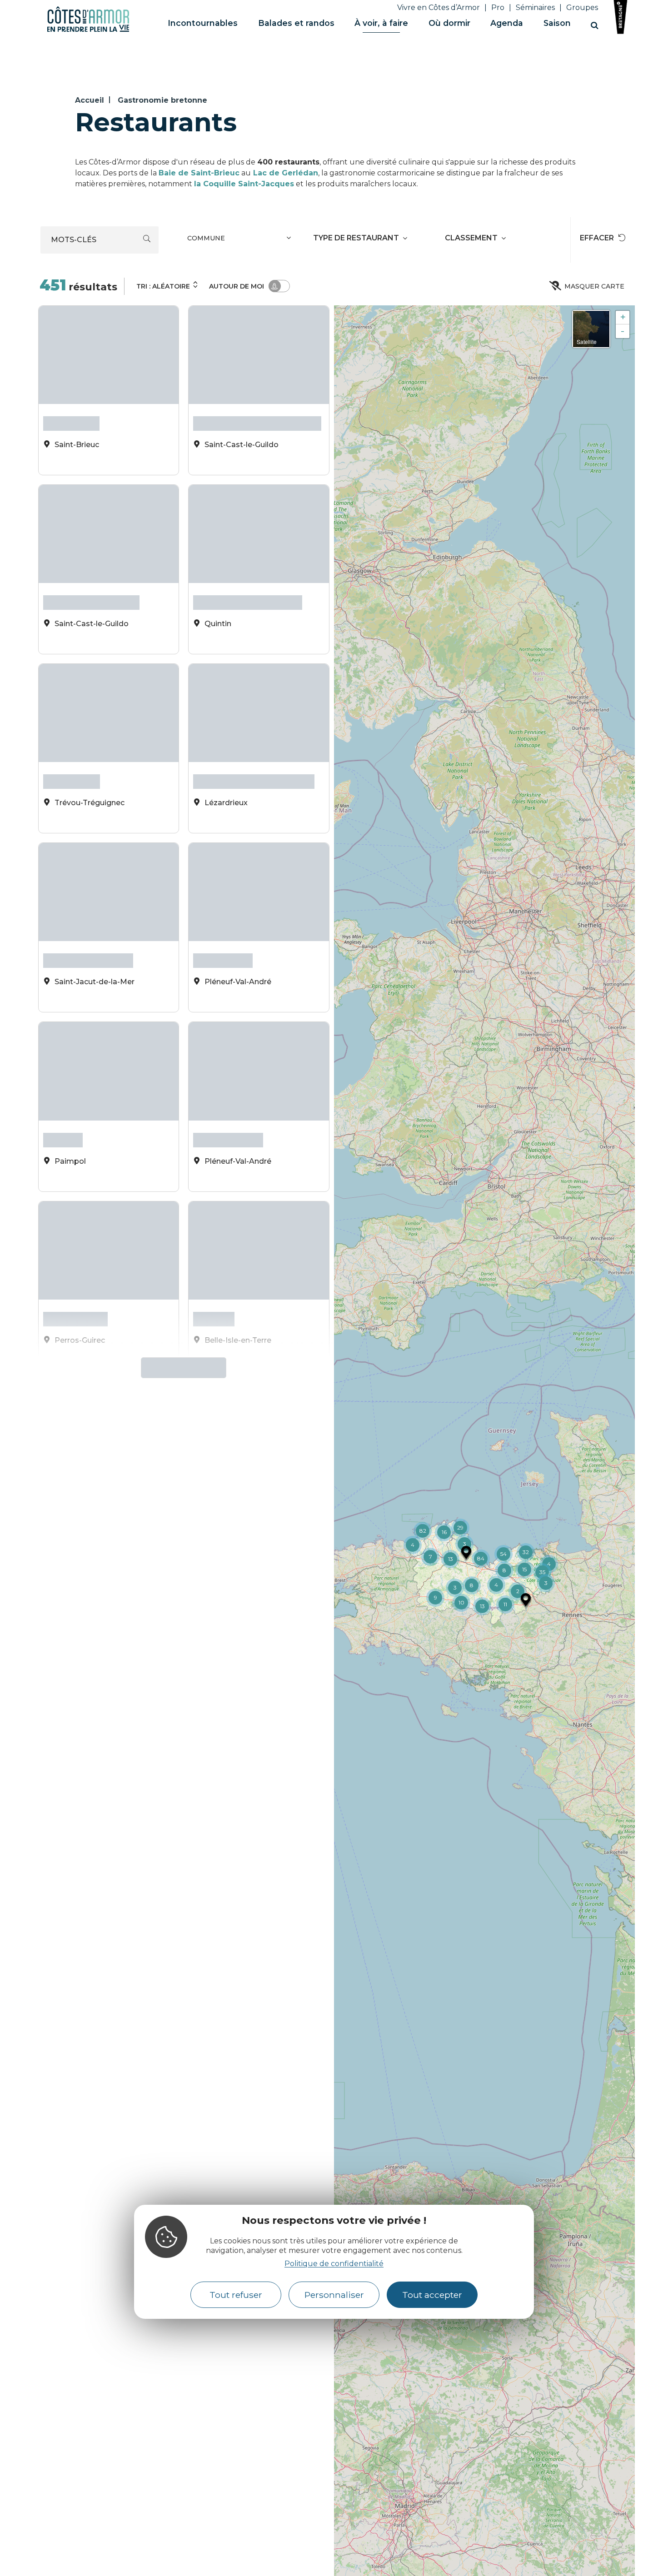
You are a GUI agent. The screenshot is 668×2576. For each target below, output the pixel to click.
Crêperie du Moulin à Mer (254, 744)
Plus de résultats (180, 1259)
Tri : (163, 286)
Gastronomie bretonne (162, 100)
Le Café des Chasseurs (248, 583)
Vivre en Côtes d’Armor (439, 7)
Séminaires (535, 7)
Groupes (582, 7)
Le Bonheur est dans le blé (257, 421)
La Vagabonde (228, 1068)
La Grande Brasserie (91, 583)
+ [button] (623, 317)
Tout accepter (432, 2294)
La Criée (63, 1068)
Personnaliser (334, 2294)
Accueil (90, 100)
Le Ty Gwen (72, 744)
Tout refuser (236, 2294)
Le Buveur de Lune (88, 906)
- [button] (623, 331)
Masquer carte (594, 286)
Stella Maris (71, 421)
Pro (498, 7)
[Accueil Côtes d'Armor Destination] (88, 30)
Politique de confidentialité (334, 2263)
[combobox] (240, 240)
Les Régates (223, 906)
